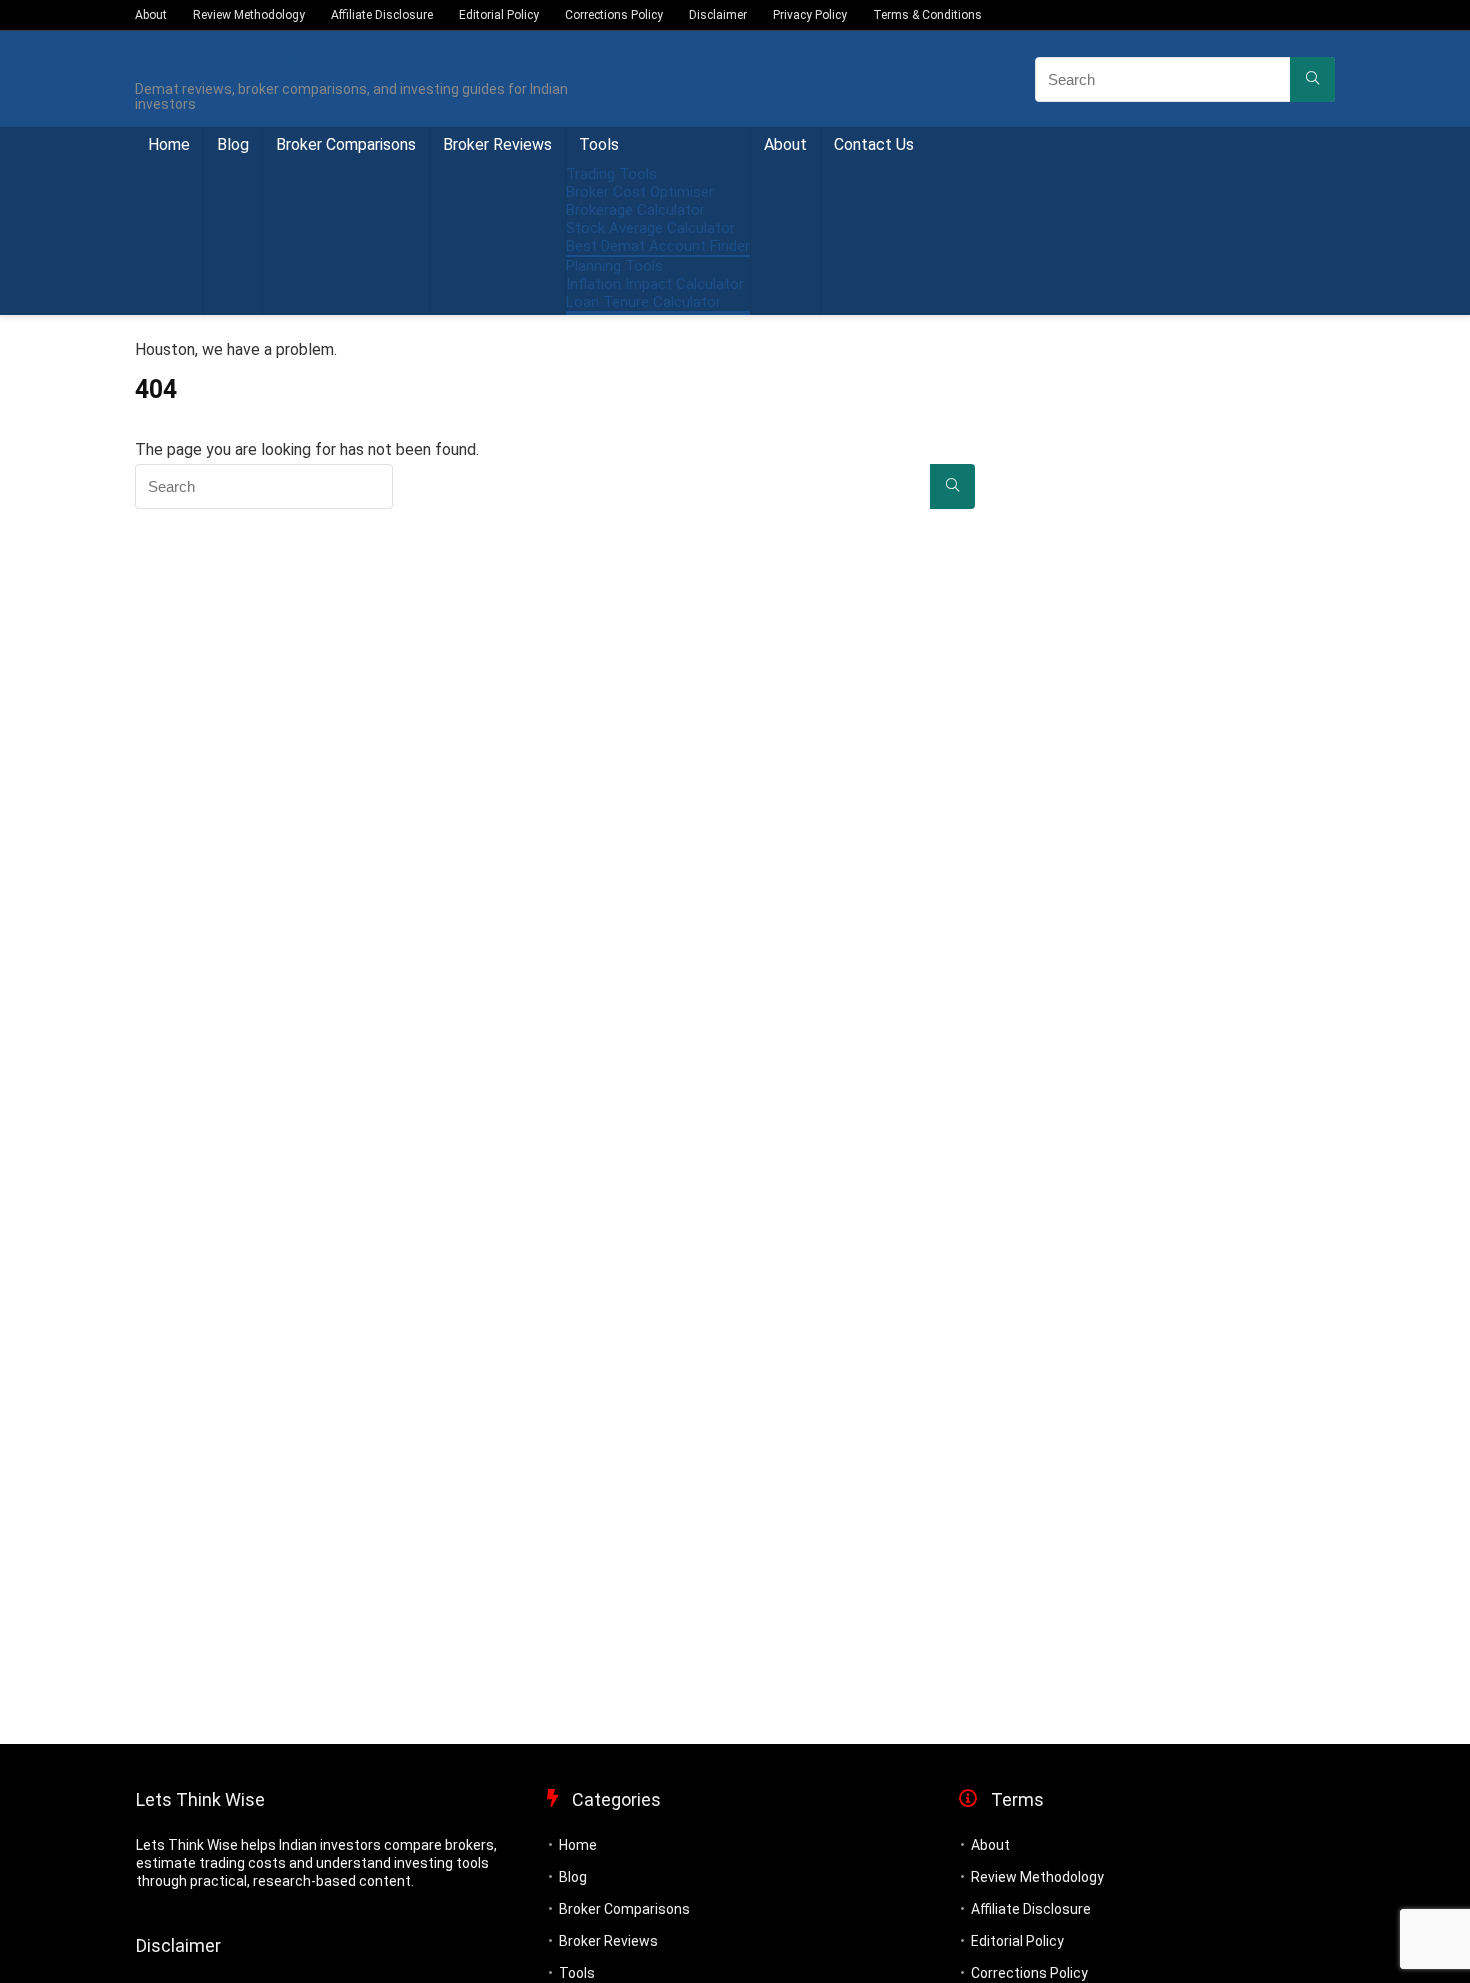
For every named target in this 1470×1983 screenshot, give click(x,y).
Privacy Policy (810, 15)
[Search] (1312, 79)
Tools (599, 144)
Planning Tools (614, 266)
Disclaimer (718, 15)
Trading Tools (611, 174)
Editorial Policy (499, 15)
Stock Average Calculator (650, 228)
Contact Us (874, 144)
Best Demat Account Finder (658, 246)
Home (169, 144)
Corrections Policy (614, 15)
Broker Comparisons (346, 144)
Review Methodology (249, 15)
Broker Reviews (497, 144)
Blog (233, 144)
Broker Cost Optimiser (640, 192)
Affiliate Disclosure (382, 15)
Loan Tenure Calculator (643, 302)
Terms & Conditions (927, 15)
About (151, 15)
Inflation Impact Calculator (655, 284)
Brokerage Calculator (635, 210)
